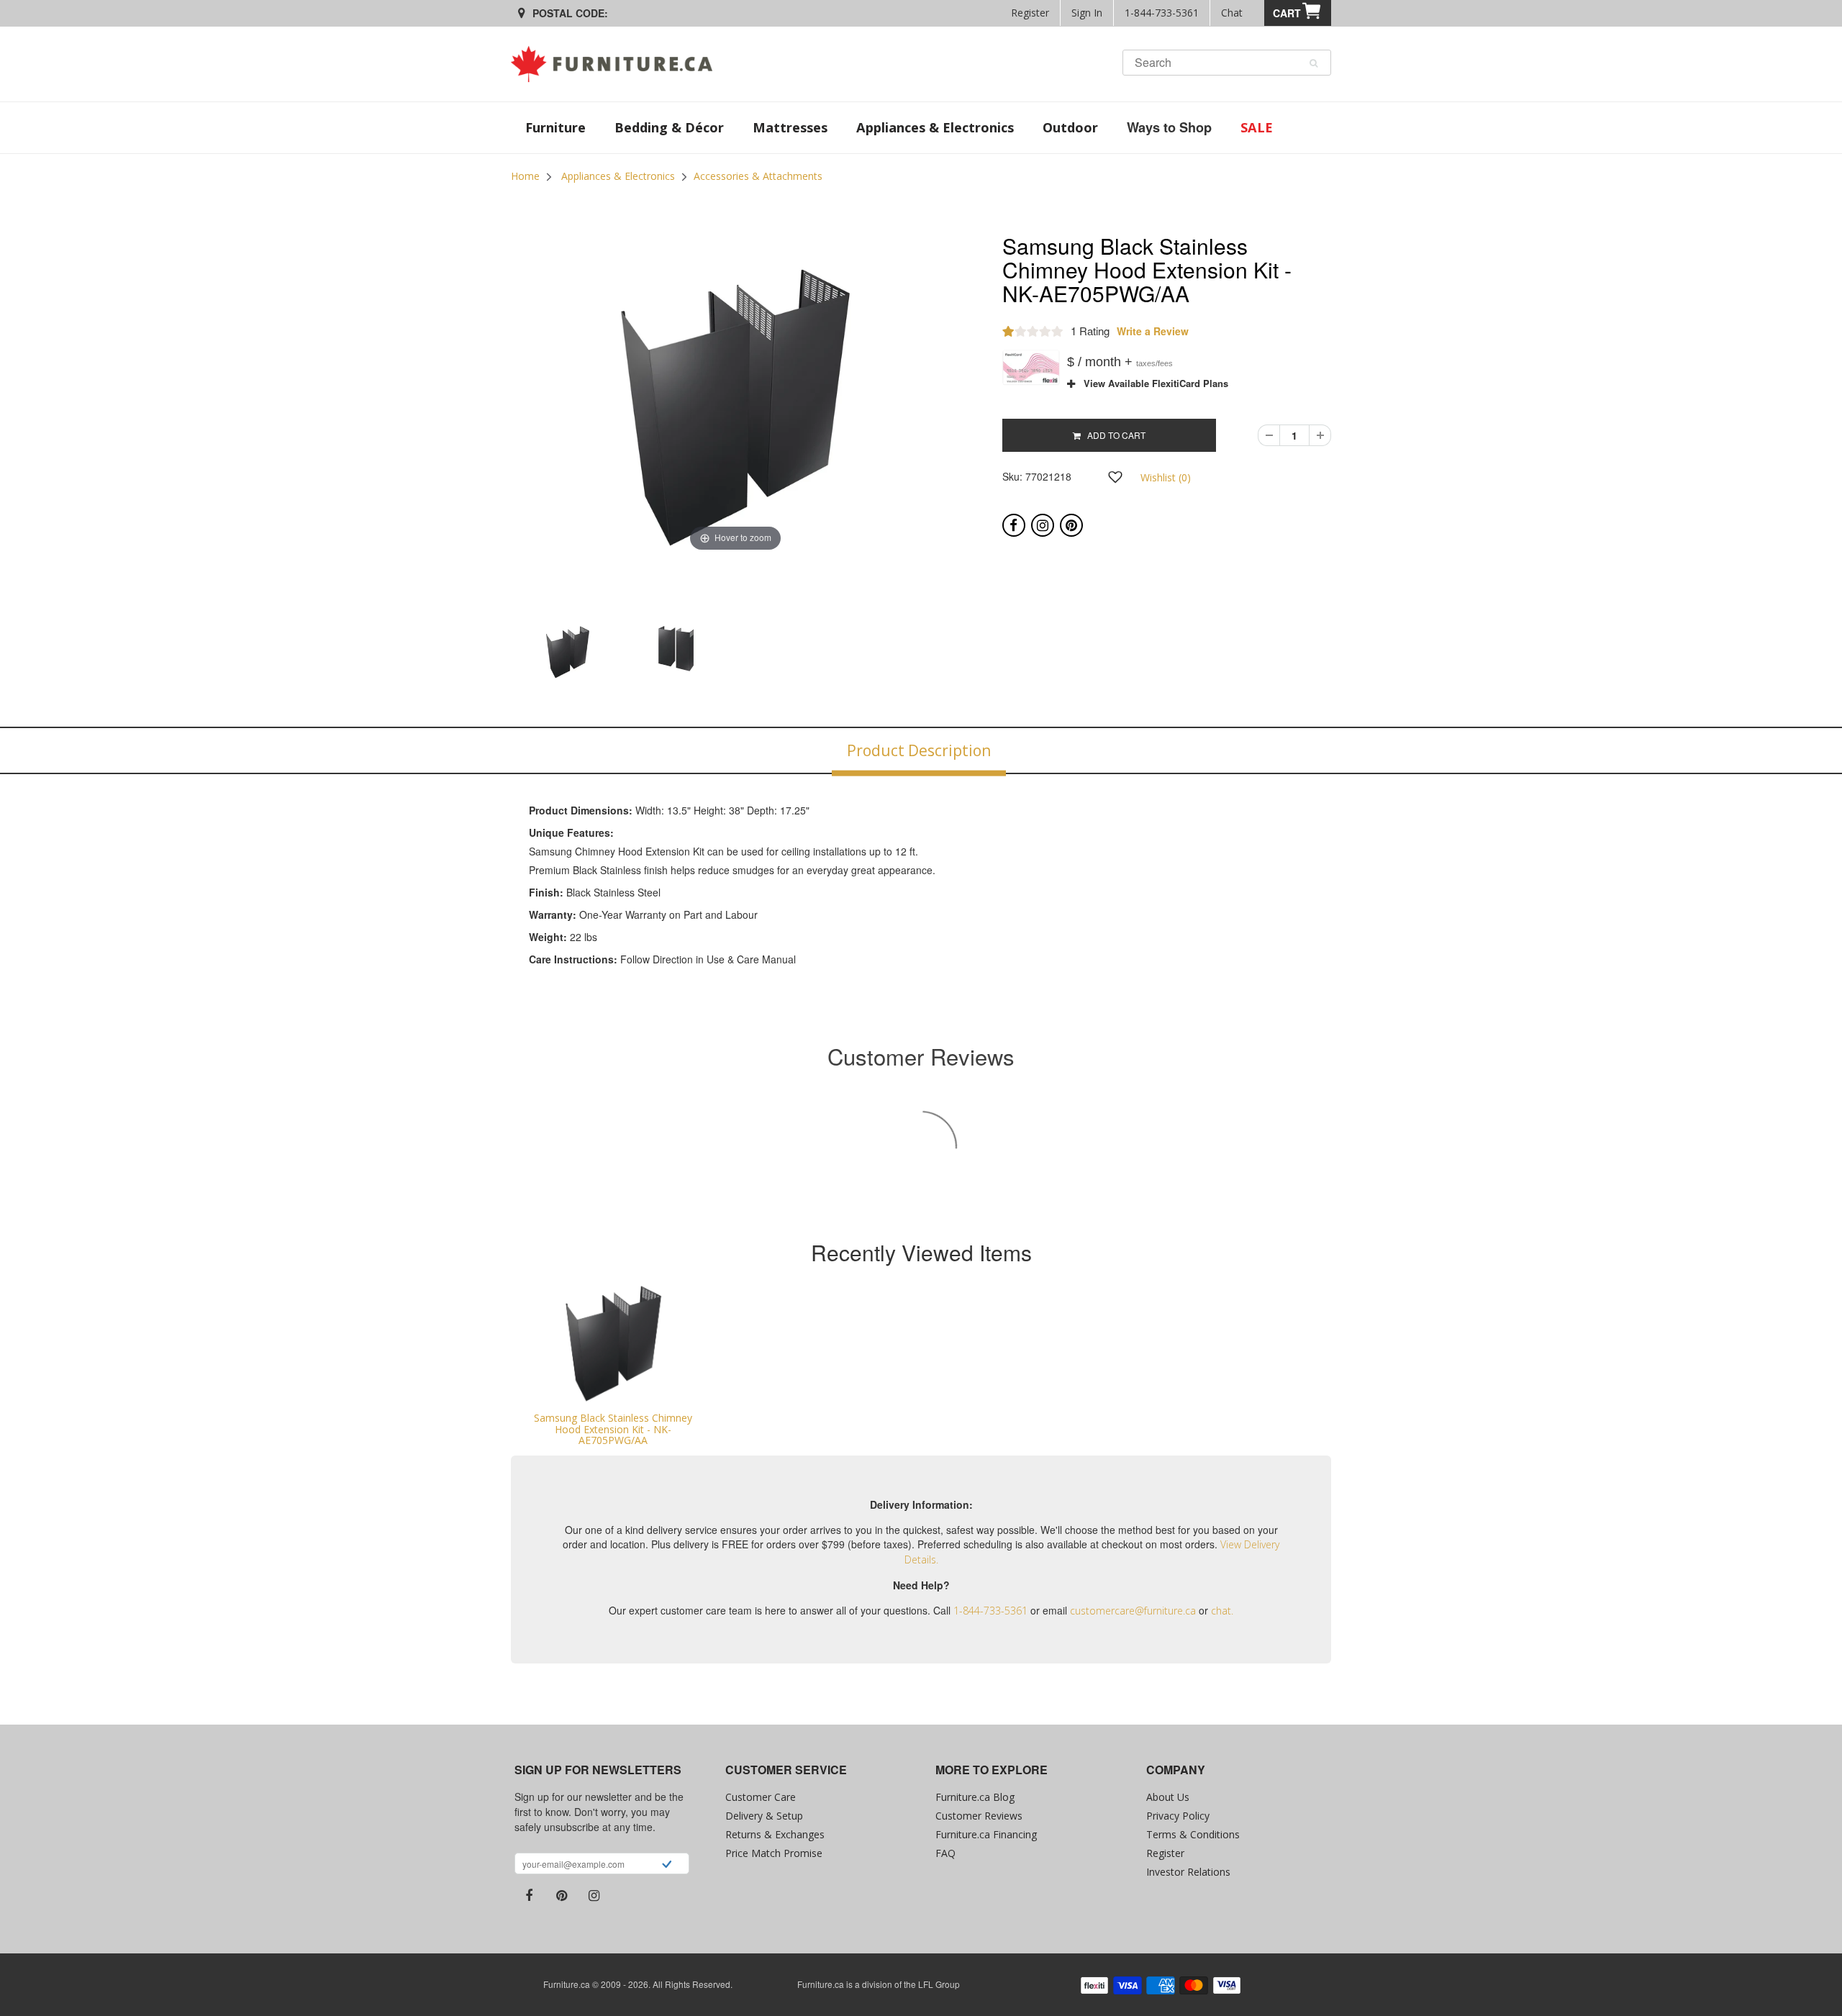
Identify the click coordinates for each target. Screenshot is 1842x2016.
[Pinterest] (1071, 525)
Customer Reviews (979, 1816)
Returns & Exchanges (775, 1834)
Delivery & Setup (764, 1816)
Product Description (919, 750)
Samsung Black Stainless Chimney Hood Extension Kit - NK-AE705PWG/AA (613, 1429)
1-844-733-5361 (1162, 13)
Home (525, 176)
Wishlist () (1166, 477)
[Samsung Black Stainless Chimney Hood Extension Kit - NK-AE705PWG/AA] (613, 1344)
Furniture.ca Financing (986, 1834)
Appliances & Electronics (618, 176)
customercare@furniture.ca (1133, 1611)
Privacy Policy (1178, 1816)
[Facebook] (1014, 525)
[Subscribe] (667, 1866)
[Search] (1314, 63)
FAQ (945, 1853)
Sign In (1087, 13)
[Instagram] (1043, 525)
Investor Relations (1188, 1872)
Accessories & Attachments (758, 176)
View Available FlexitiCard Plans (1152, 383)
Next (997, 666)
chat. (1222, 1611)
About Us (1168, 1797)
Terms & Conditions (1193, 1834)
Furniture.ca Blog (975, 1797)
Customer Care (761, 1797)
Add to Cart (1113, 435)
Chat (1232, 13)
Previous (474, 666)
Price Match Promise (774, 1853)
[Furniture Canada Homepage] (617, 64)
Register (1030, 13)
